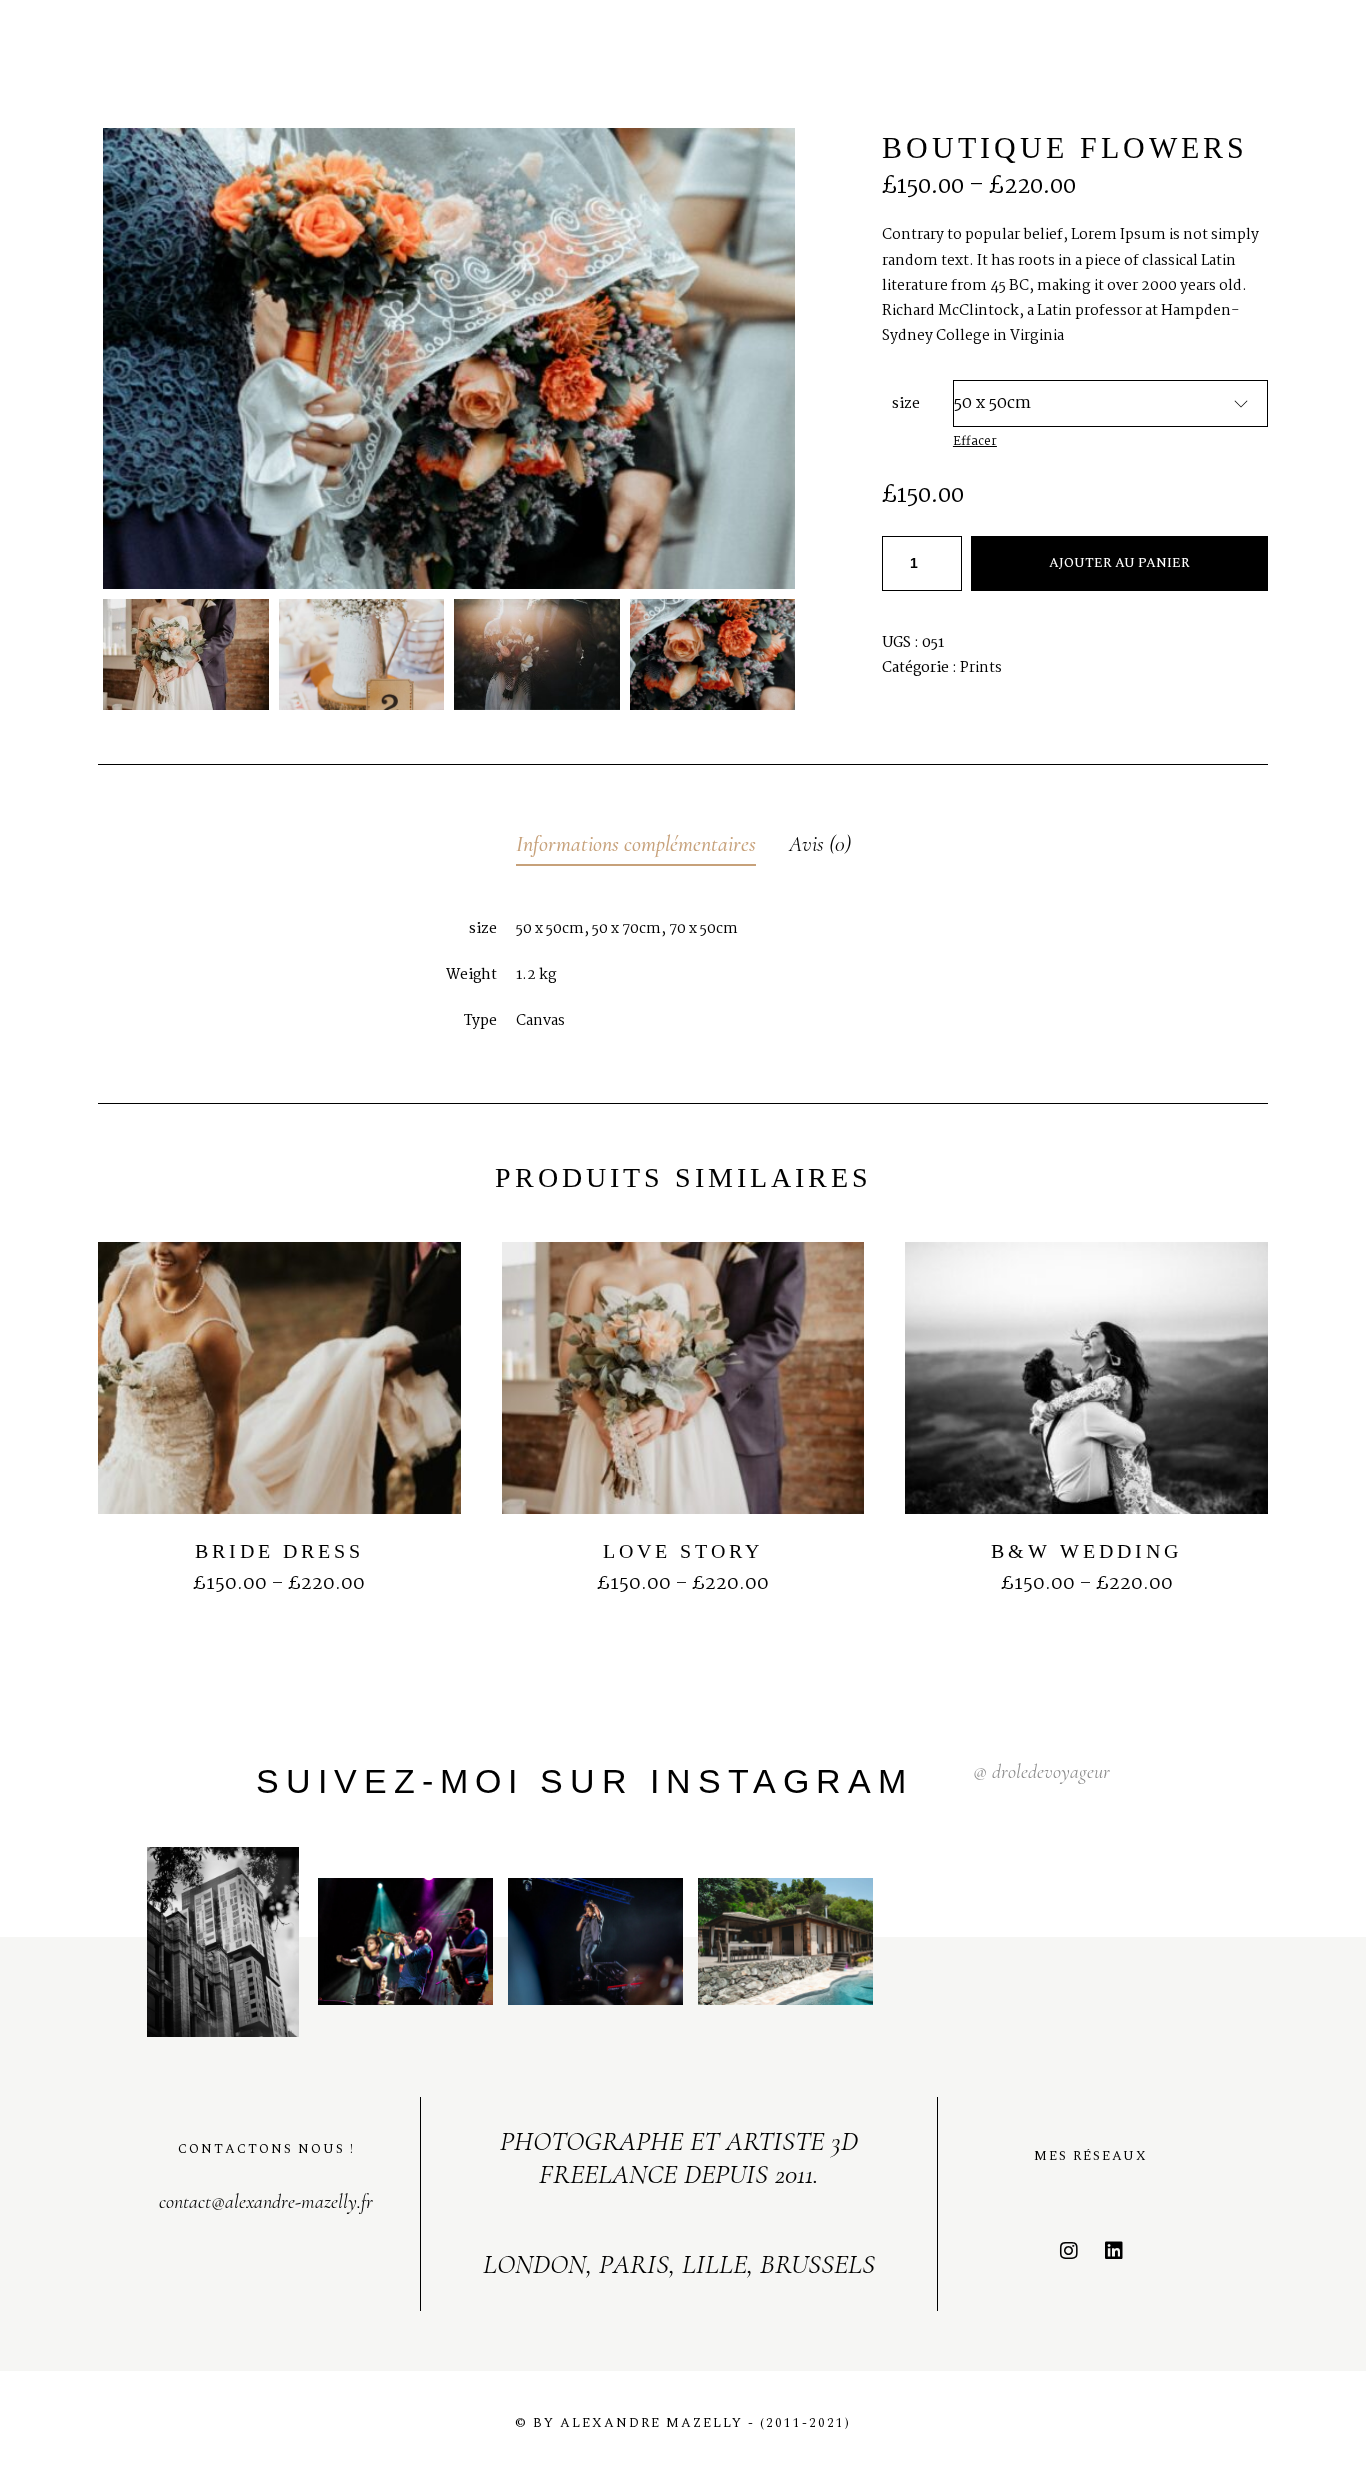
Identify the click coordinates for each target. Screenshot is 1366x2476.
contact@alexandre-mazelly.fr (266, 2202)
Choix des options (279, 1615)
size (906, 404)
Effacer (975, 442)
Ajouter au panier (1119, 563)
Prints (981, 668)
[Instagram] (1069, 2251)
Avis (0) (820, 844)
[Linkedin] (1114, 2251)
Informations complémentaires (636, 844)
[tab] (636, 846)
